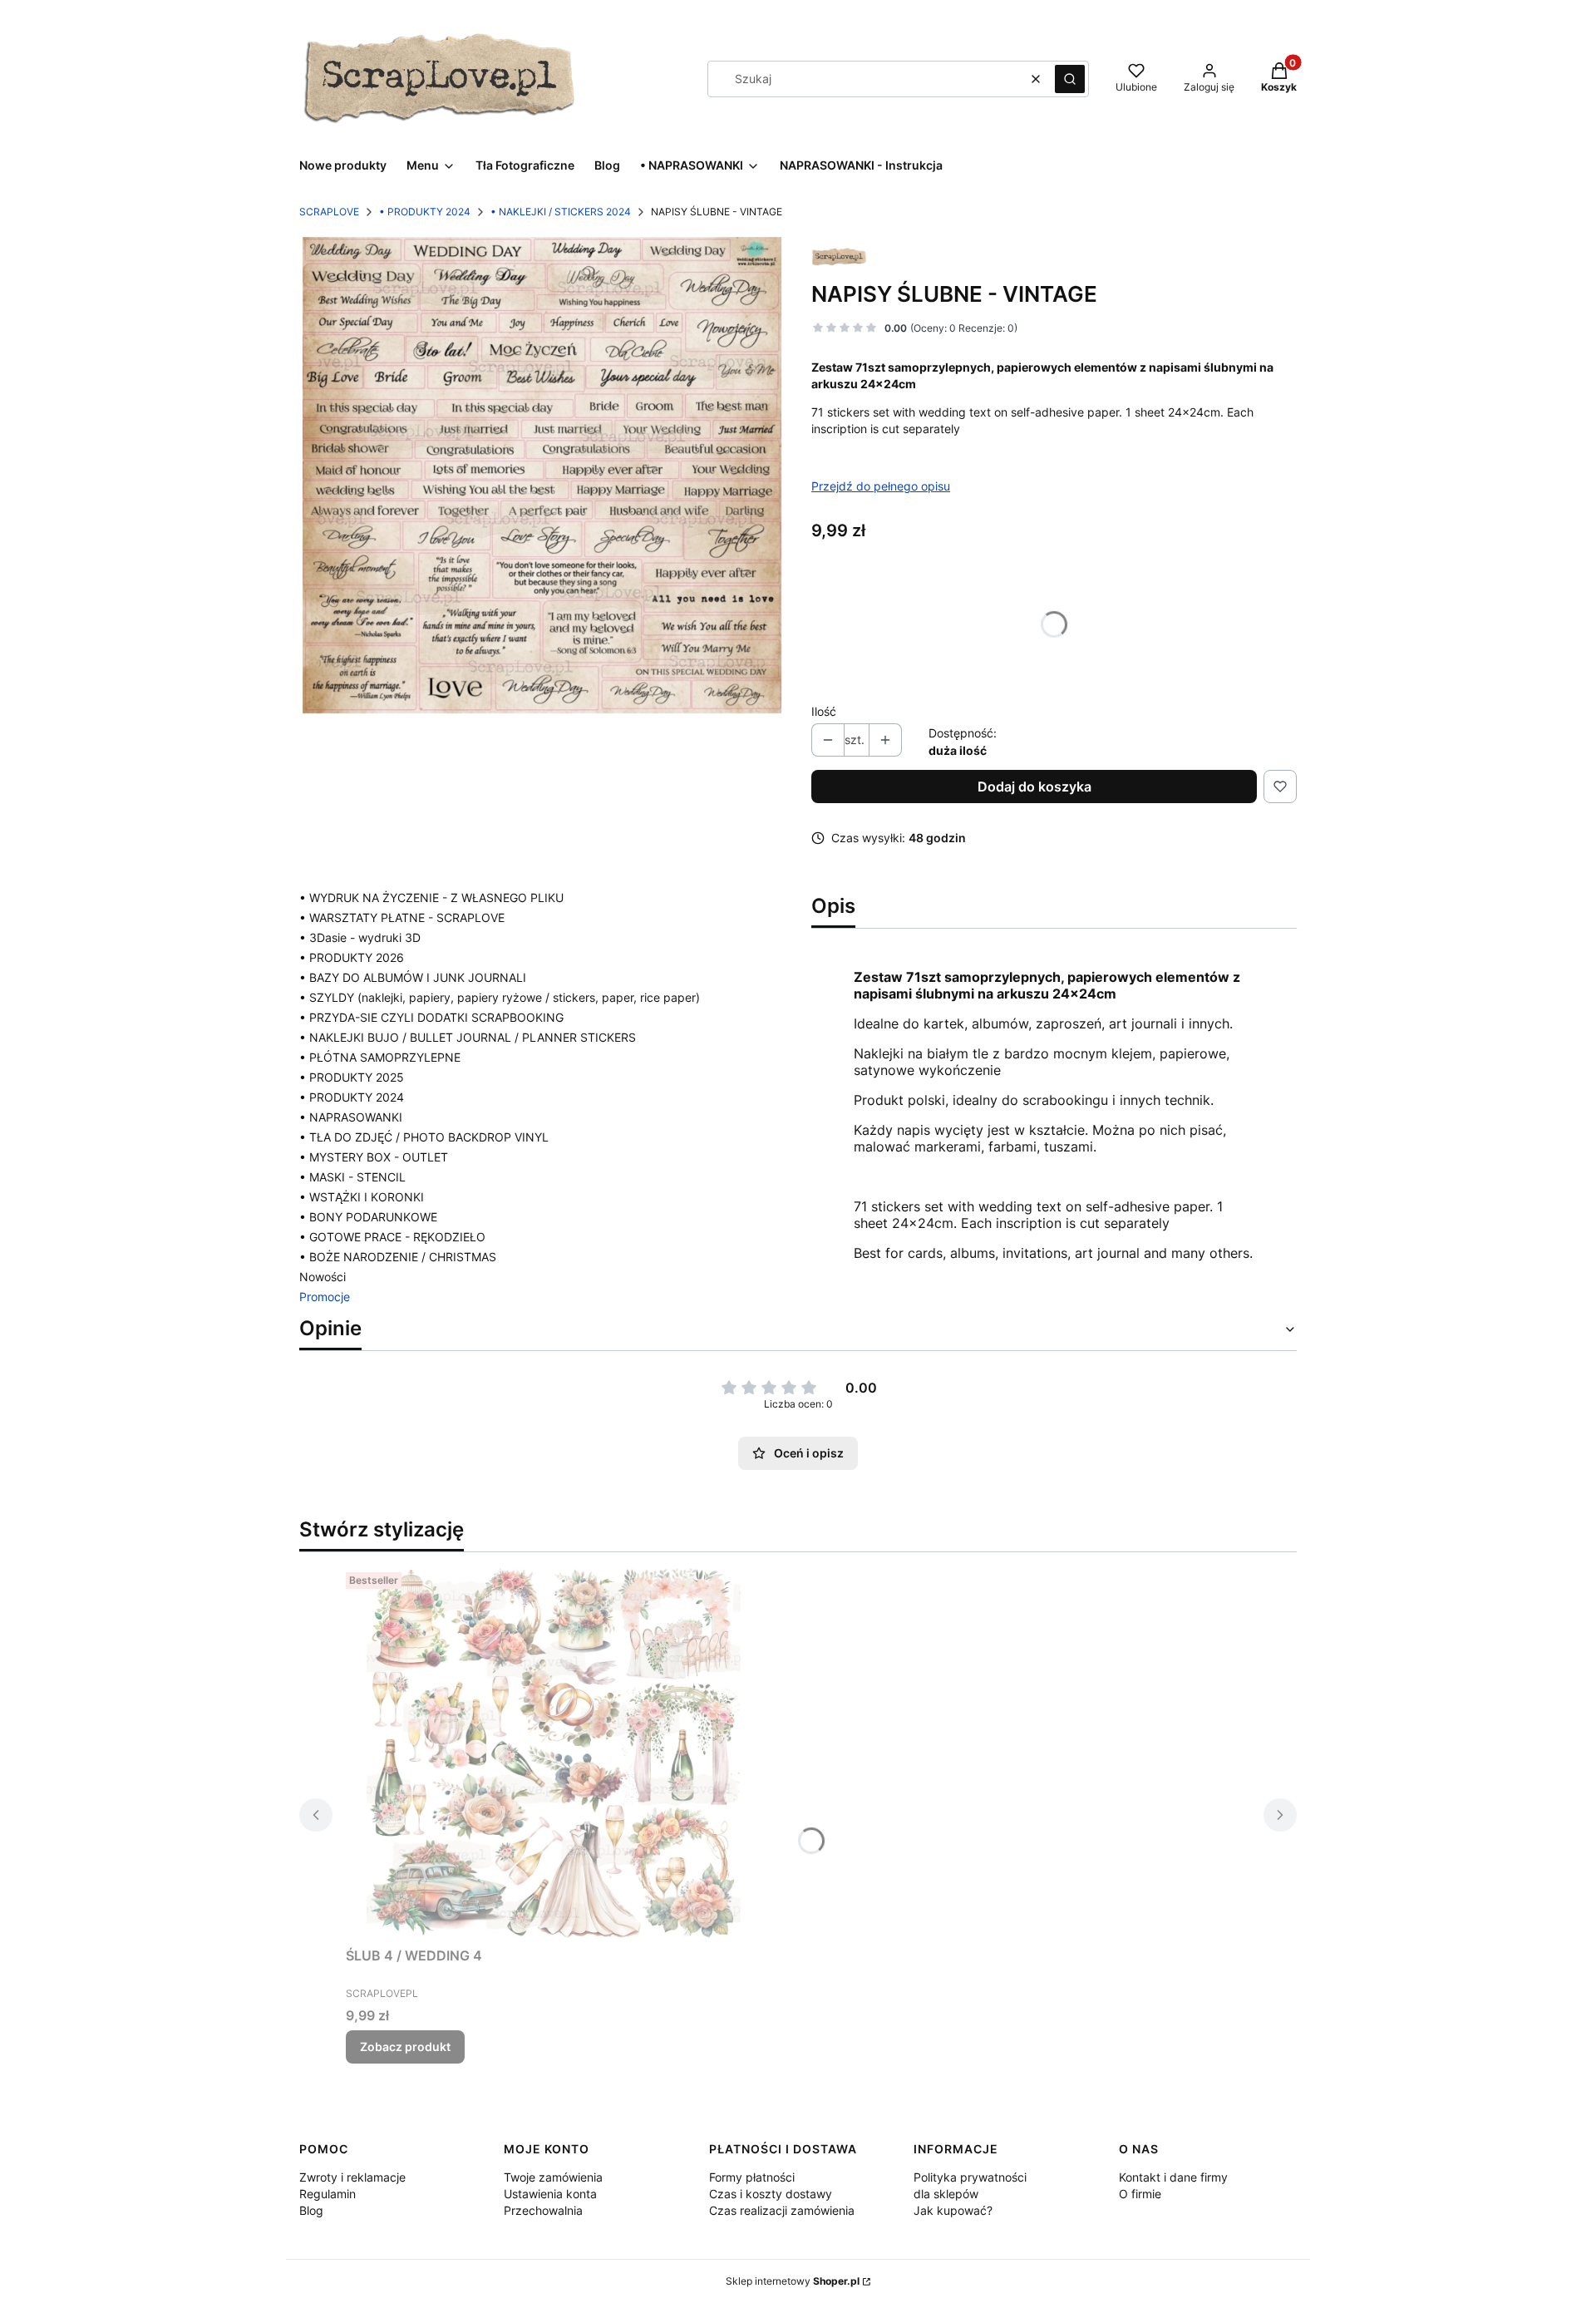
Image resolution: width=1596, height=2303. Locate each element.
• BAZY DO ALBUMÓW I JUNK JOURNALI (413, 977)
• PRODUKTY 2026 (352, 957)
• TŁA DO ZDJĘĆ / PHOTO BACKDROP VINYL (424, 1137)
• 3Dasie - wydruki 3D (360, 937)
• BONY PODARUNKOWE (368, 1217)
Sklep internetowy (793, 2281)
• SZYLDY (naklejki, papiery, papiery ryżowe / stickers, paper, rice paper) (500, 997)
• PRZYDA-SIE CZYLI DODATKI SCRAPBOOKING (431, 1017)
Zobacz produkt (405, 2047)
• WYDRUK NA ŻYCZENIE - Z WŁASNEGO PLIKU (431, 898)
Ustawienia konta (550, 2194)
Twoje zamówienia (553, 2177)
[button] (1070, 79)
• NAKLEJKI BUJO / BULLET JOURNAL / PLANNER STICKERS (468, 1037)
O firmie (1140, 2194)
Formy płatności (752, 2177)
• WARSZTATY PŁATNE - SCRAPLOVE (402, 917)
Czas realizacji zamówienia (782, 2210)
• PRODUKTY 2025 (352, 1077)
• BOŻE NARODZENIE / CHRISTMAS (398, 1257)
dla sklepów (946, 2194)
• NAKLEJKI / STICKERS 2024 (561, 212)
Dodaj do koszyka (1034, 787)
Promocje (325, 1297)
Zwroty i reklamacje (352, 2177)
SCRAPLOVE (329, 212)
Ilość (824, 711)
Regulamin (328, 2194)
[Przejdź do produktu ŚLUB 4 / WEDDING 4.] (554, 1753)
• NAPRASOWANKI (351, 1117)
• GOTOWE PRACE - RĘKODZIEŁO (392, 1237)
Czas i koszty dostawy (771, 2194)
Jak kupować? (953, 2210)
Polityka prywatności (970, 2177)
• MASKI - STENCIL (352, 1177)
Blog (311, 2210)
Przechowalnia (543, 2210)
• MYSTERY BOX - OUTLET (374, 1157)
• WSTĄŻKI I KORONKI (362, 1197)
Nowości (323, 1277)
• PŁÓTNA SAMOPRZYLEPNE (380, 1057)
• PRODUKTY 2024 (425, 212)
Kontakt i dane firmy (1173, 2177)
